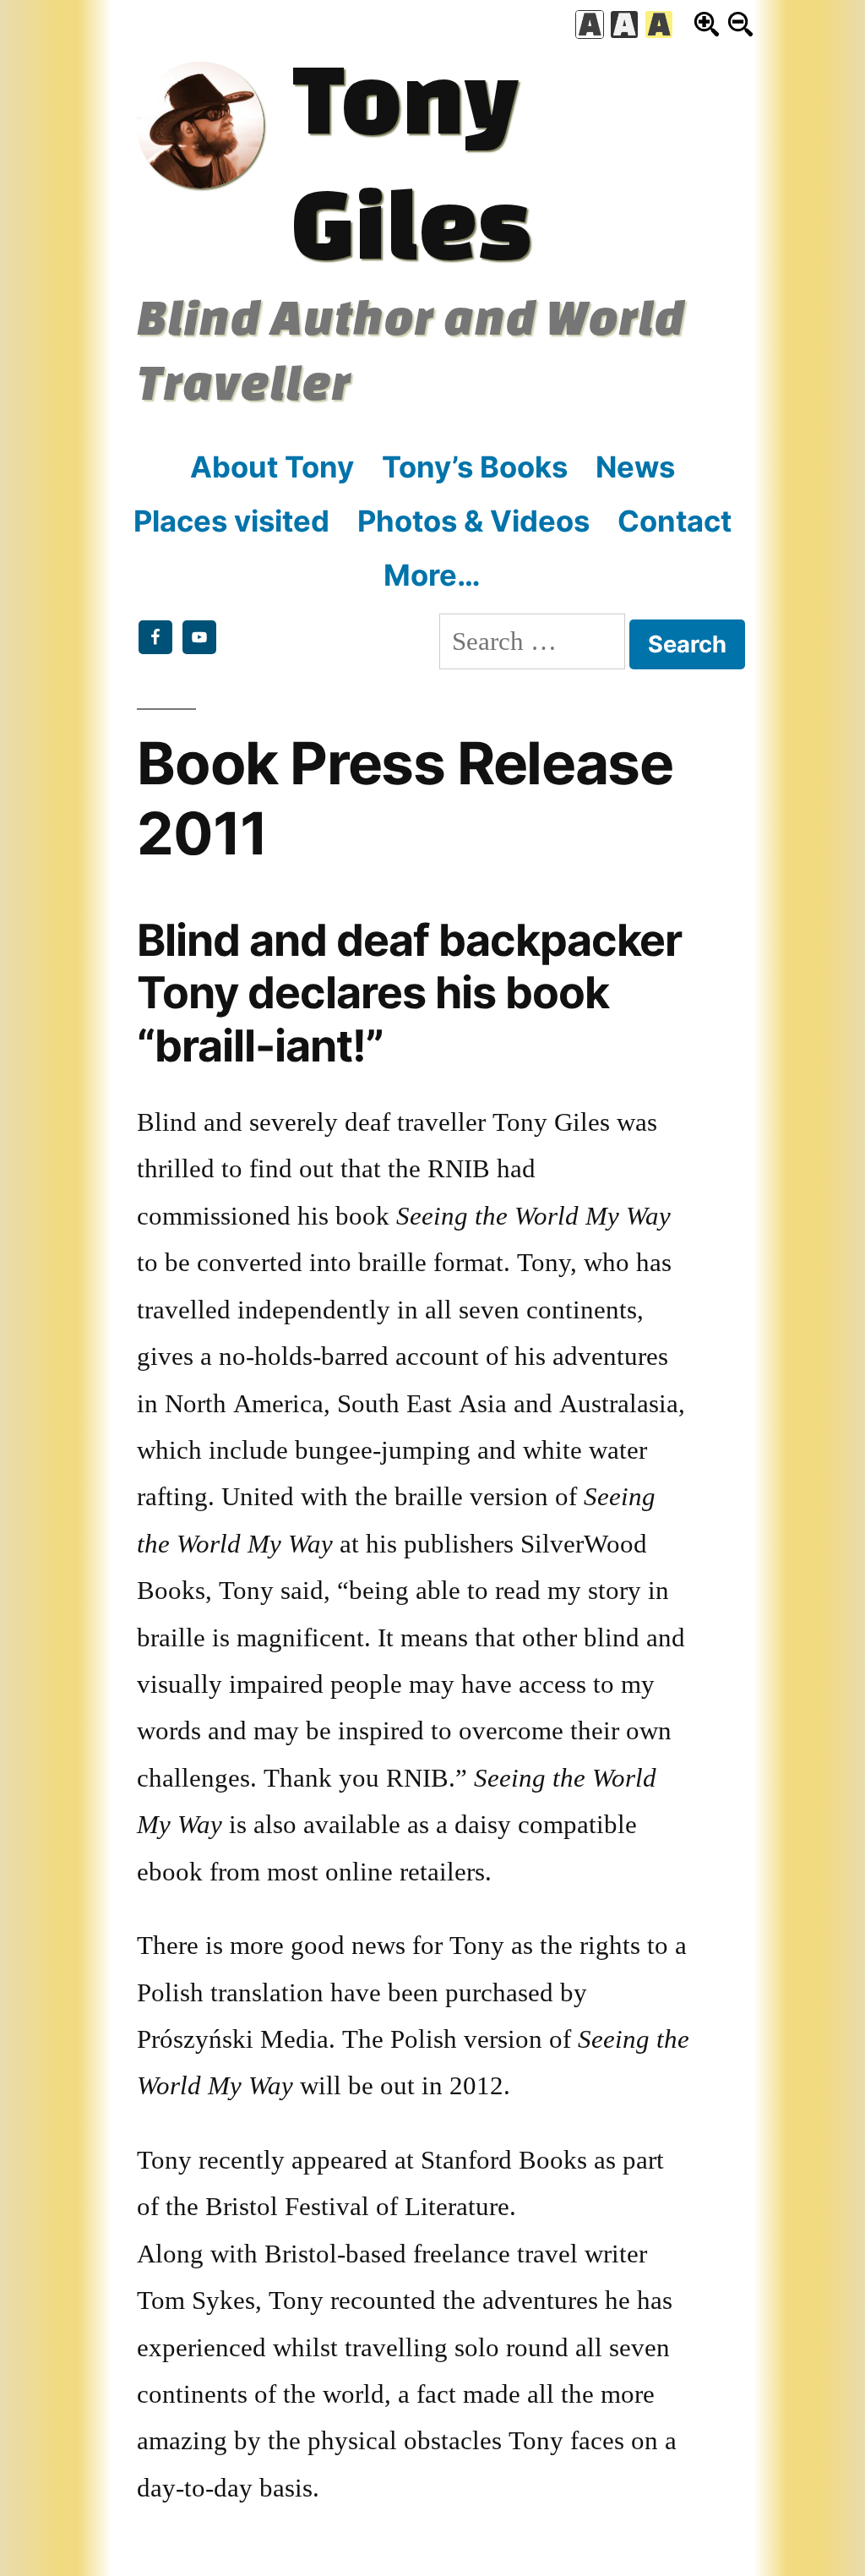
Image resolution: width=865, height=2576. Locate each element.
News (635, 467)
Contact (675, 521)
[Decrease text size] (740, 24)
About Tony (272, 467)
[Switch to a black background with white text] (624, 25)
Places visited (231, 521)
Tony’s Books (475, 467)
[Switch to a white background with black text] (590, 25)
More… (432, 575)
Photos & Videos (473, 521)
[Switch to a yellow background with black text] (659, 25)
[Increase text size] (707, 24)
